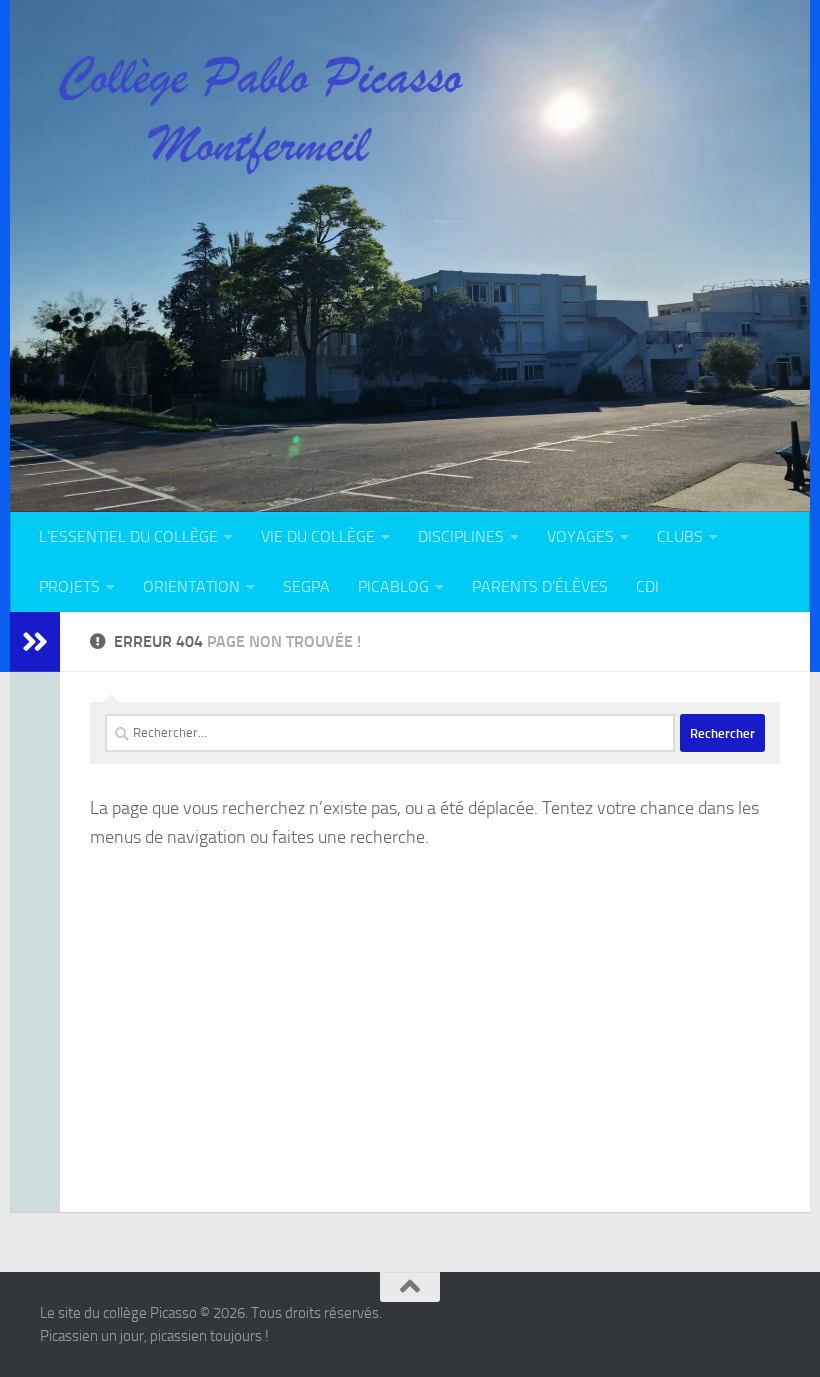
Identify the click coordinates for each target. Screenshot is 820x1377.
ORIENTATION (191, 586)
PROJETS (69, 586)
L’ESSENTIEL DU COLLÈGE (128, 536)
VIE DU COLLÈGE (318, 536)
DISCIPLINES (461, 536)
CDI (647, 586)
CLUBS (680, 536)
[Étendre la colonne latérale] (35, 642)
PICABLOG (393, 586)
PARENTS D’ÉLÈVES (540, 586)
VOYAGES (580, 536)
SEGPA (306, 586)
